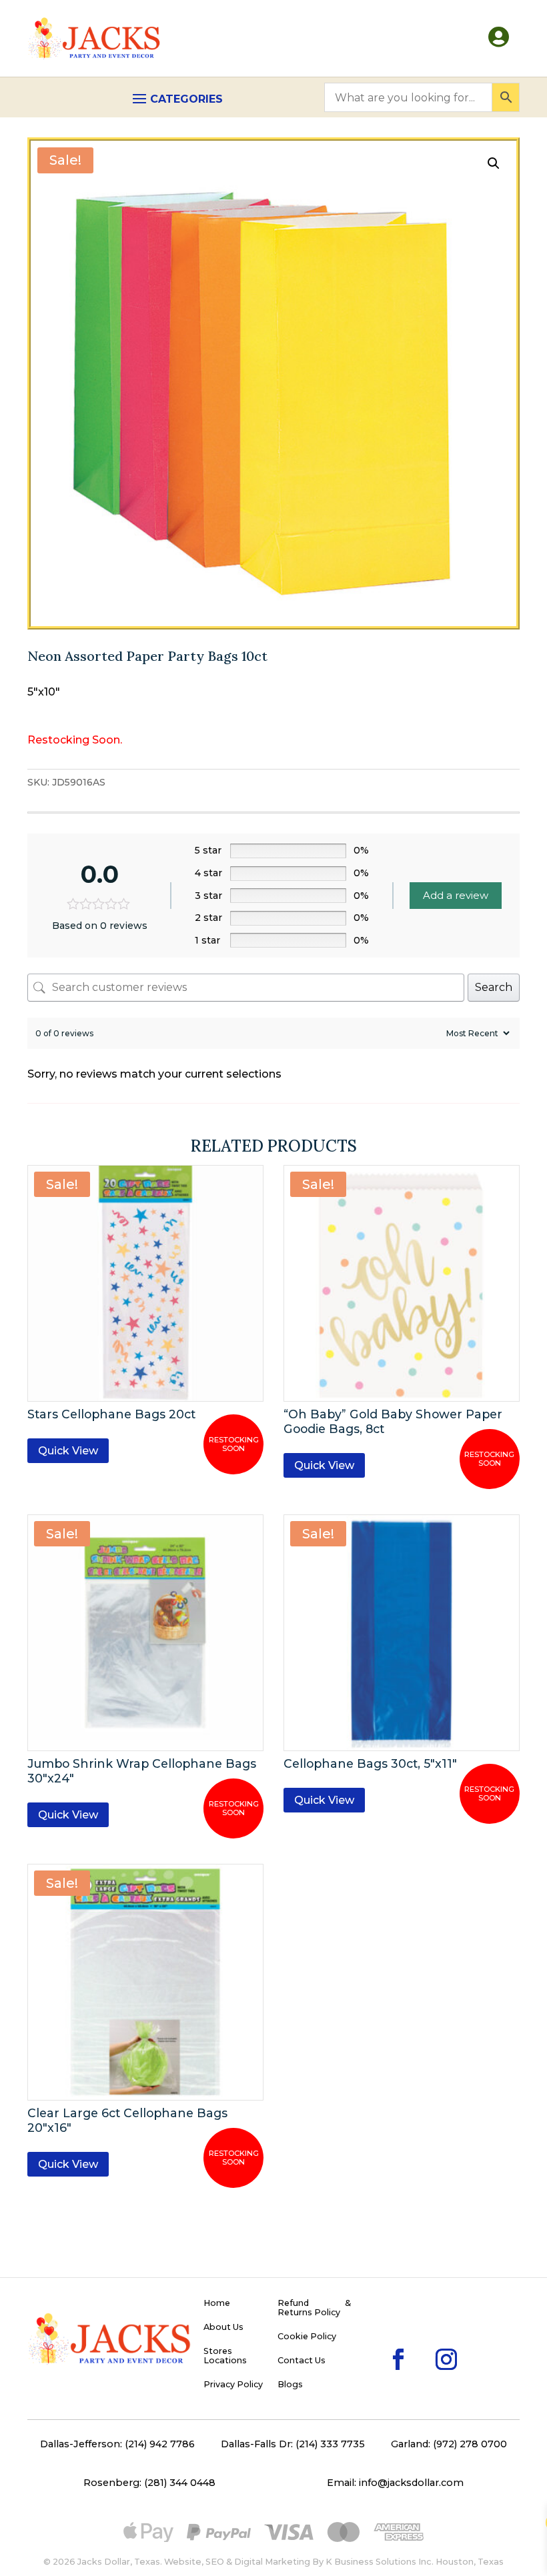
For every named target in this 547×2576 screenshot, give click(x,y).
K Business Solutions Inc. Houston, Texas (415, 2562)
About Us (223, 2327)
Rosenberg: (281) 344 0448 (149, 2483)
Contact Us (302, 2361)
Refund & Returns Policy (314, 2308)
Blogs (290, 2385)
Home (217, 2303)
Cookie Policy (307, 2337)
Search (494, 987)
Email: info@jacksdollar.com (395, 2483)
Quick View (68, 1451)
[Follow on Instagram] (425, 2338)
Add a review (456, 895)
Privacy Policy (233, 2385)
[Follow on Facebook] (377, 2338)
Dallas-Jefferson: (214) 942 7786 (117, 2444)
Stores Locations (225, 2356)
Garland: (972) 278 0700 (449, 2444)
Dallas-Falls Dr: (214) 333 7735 (293, 2444)
